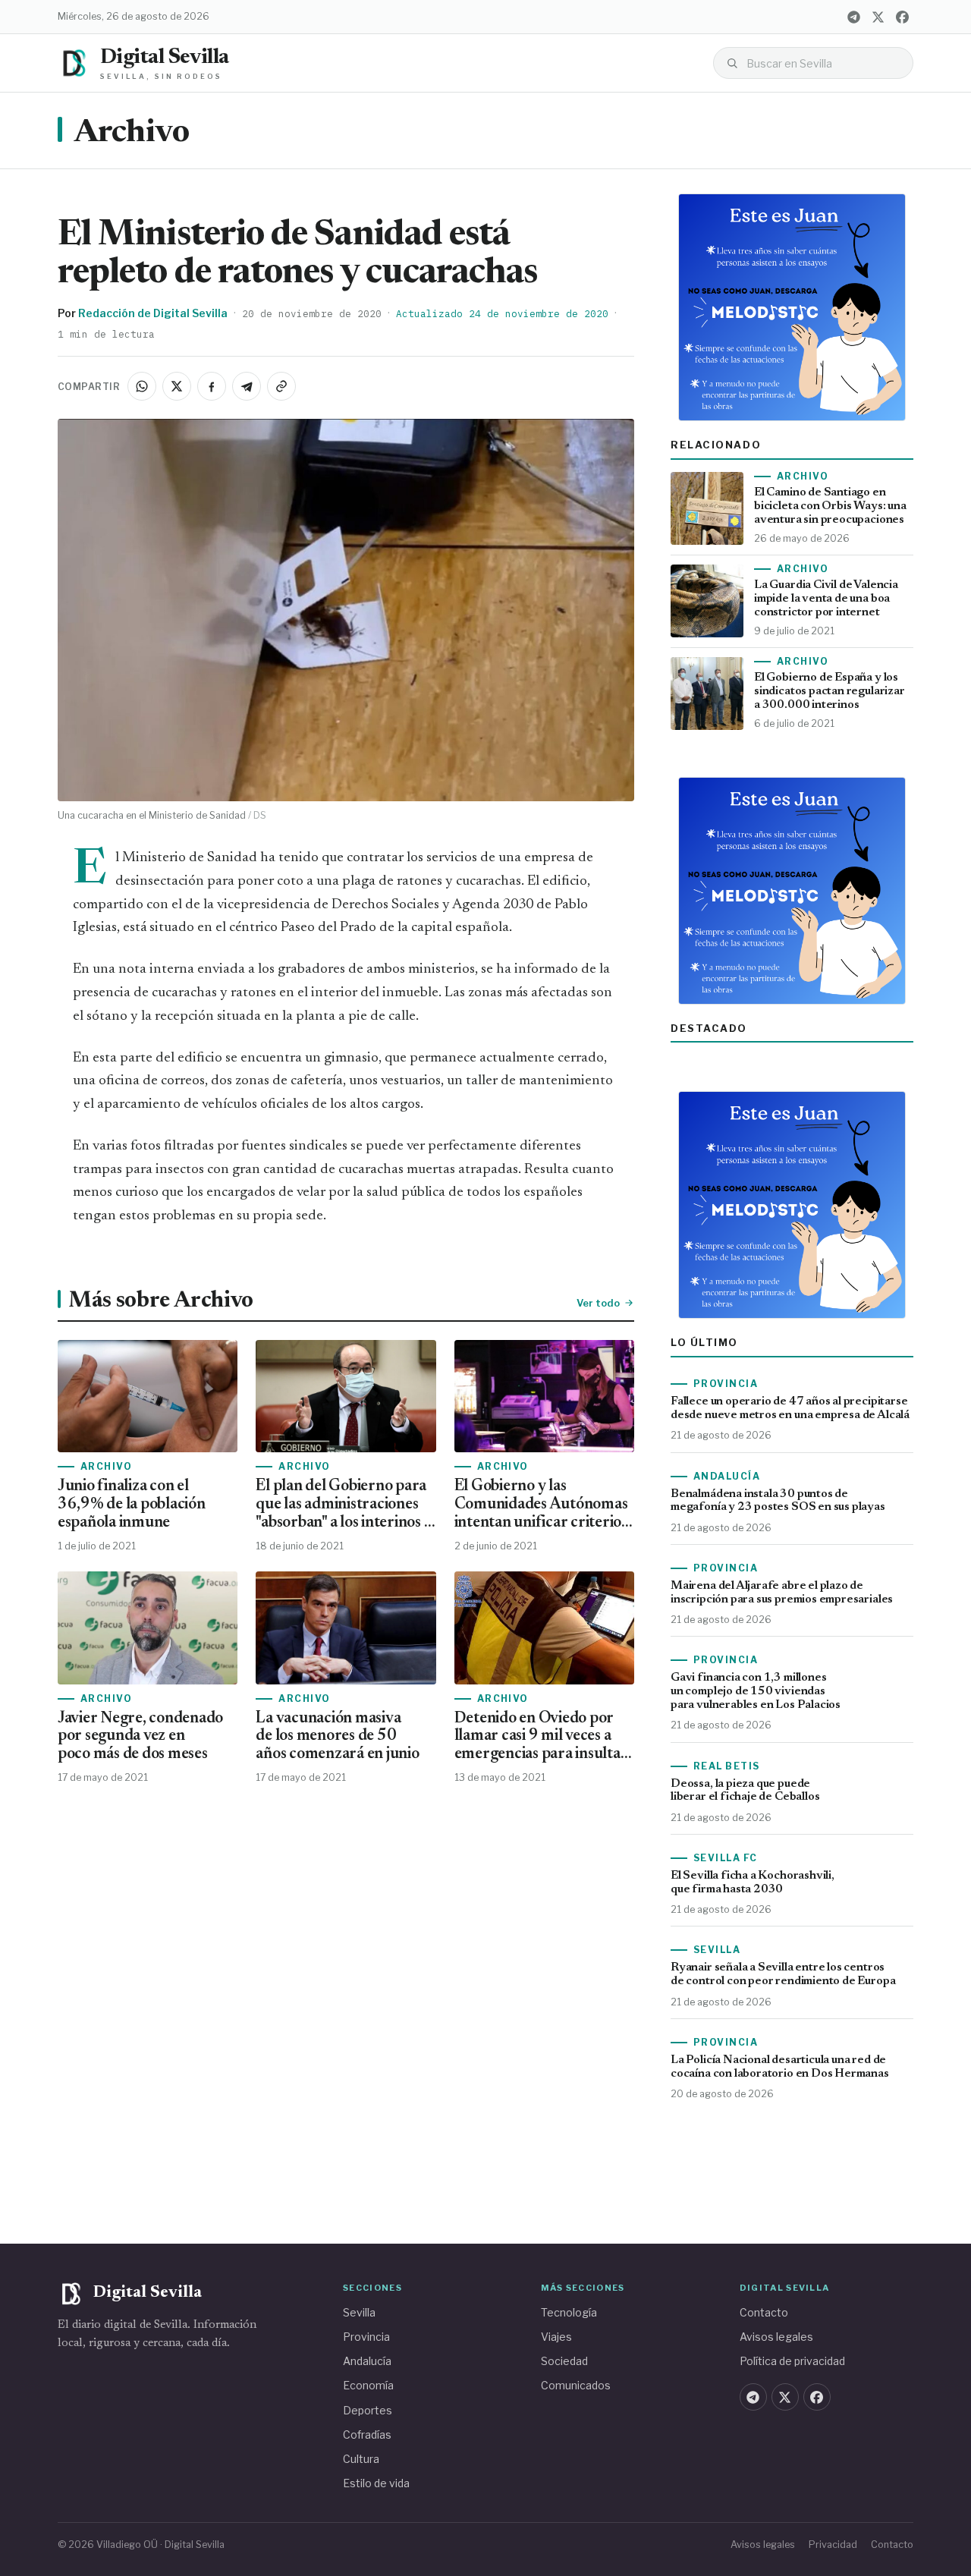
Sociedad (564, 2361)
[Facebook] (902, 17)
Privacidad (833, 2545)
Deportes (368, 2410)
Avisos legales (776, 2337)
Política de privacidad (792, 2361)
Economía (368, 2385)
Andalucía (367, 2361)
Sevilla (359, 2312)
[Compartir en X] (177, 386)
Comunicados (576, 2385)
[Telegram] (853, 17)
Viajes (556, 2337)
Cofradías (367, 2434)
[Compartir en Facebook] (212, 386)
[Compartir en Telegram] (247, 386)
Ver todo (598, 1303)
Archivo (131, 134)
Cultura (361, 2459)
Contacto (764, 2312)
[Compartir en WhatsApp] (142, 386)
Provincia (366, 2337)
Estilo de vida (376, 2483)
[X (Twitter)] (878, 17)
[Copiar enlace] (281, 386)
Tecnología (569, 2312)
